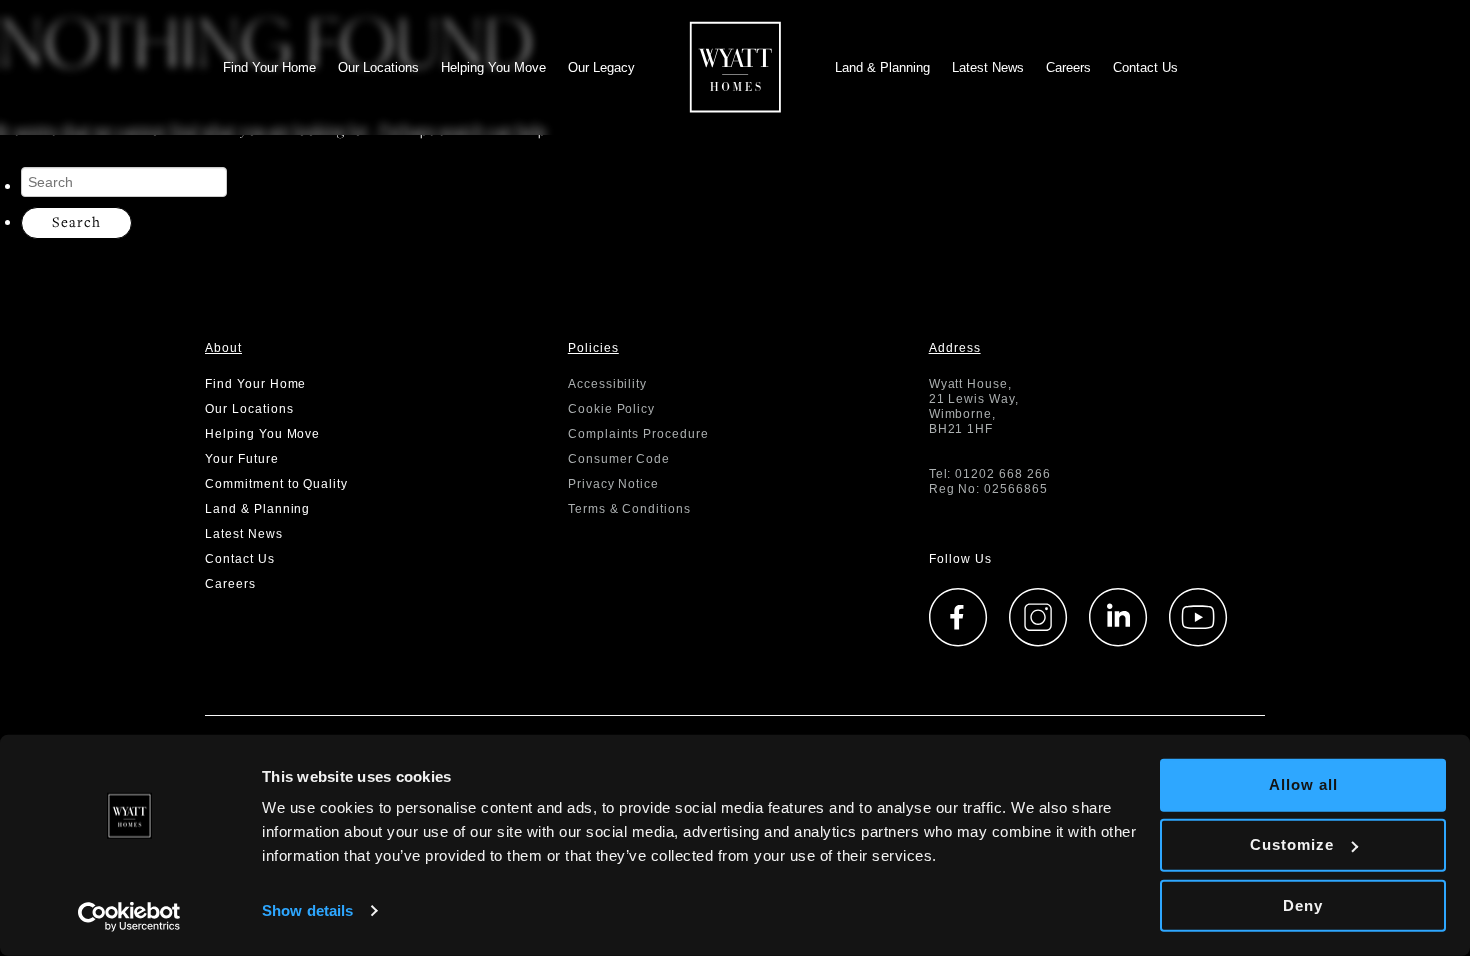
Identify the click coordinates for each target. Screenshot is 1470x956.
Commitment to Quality (276, 484)
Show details (307, 910)
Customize (1292, 844)
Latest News (988, 67)
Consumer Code (619, 459)
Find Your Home (269, 67)
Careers (1068, 67)
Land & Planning (882, 67)
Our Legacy (601, 67)
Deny (1303, 904)
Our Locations (378, 67)
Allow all (1303, 784)
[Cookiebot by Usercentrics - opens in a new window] (129, 917)
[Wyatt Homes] (735, 62)
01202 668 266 (1002, 474)
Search (76, 221)
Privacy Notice (613, 484)
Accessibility (607, 384)
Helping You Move (493, 67)
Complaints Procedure (638, 434)
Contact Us (1145, 67)
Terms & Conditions (629, 509)
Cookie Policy (611, 409)
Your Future (242, 459)
